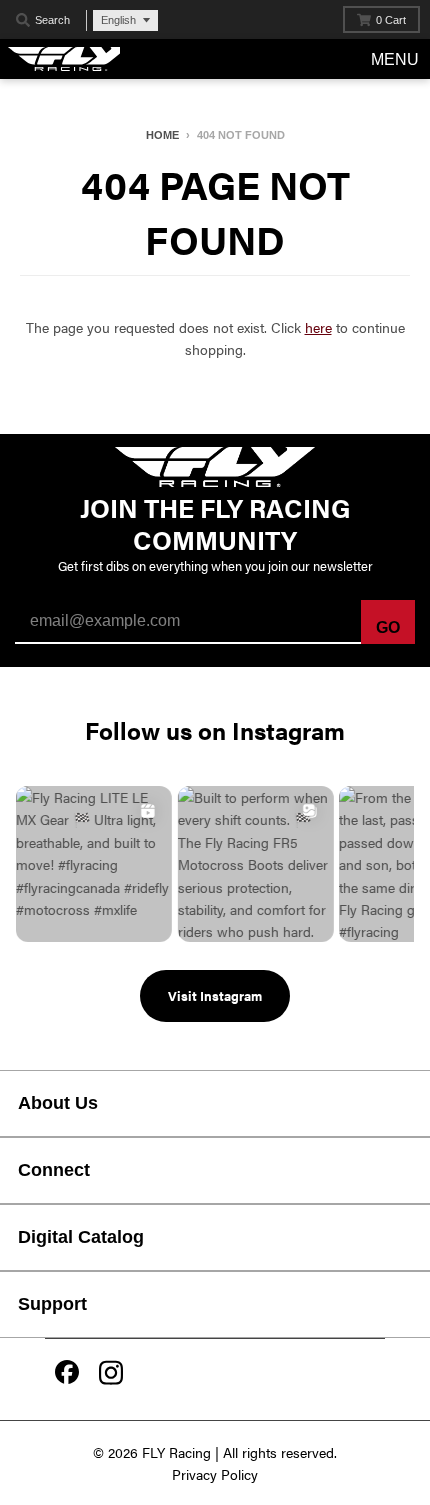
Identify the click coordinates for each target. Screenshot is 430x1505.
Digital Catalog (81, 1237)
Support (52, 1304)
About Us (58, 1103)
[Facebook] (67, 1374)
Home (162, 135)
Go (388, 627)
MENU (395, 59)
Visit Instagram (215, 995)
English (118, 20)
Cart (391, 20)
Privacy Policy (215, 1474)
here (318, 327)
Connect (54, 1170)
